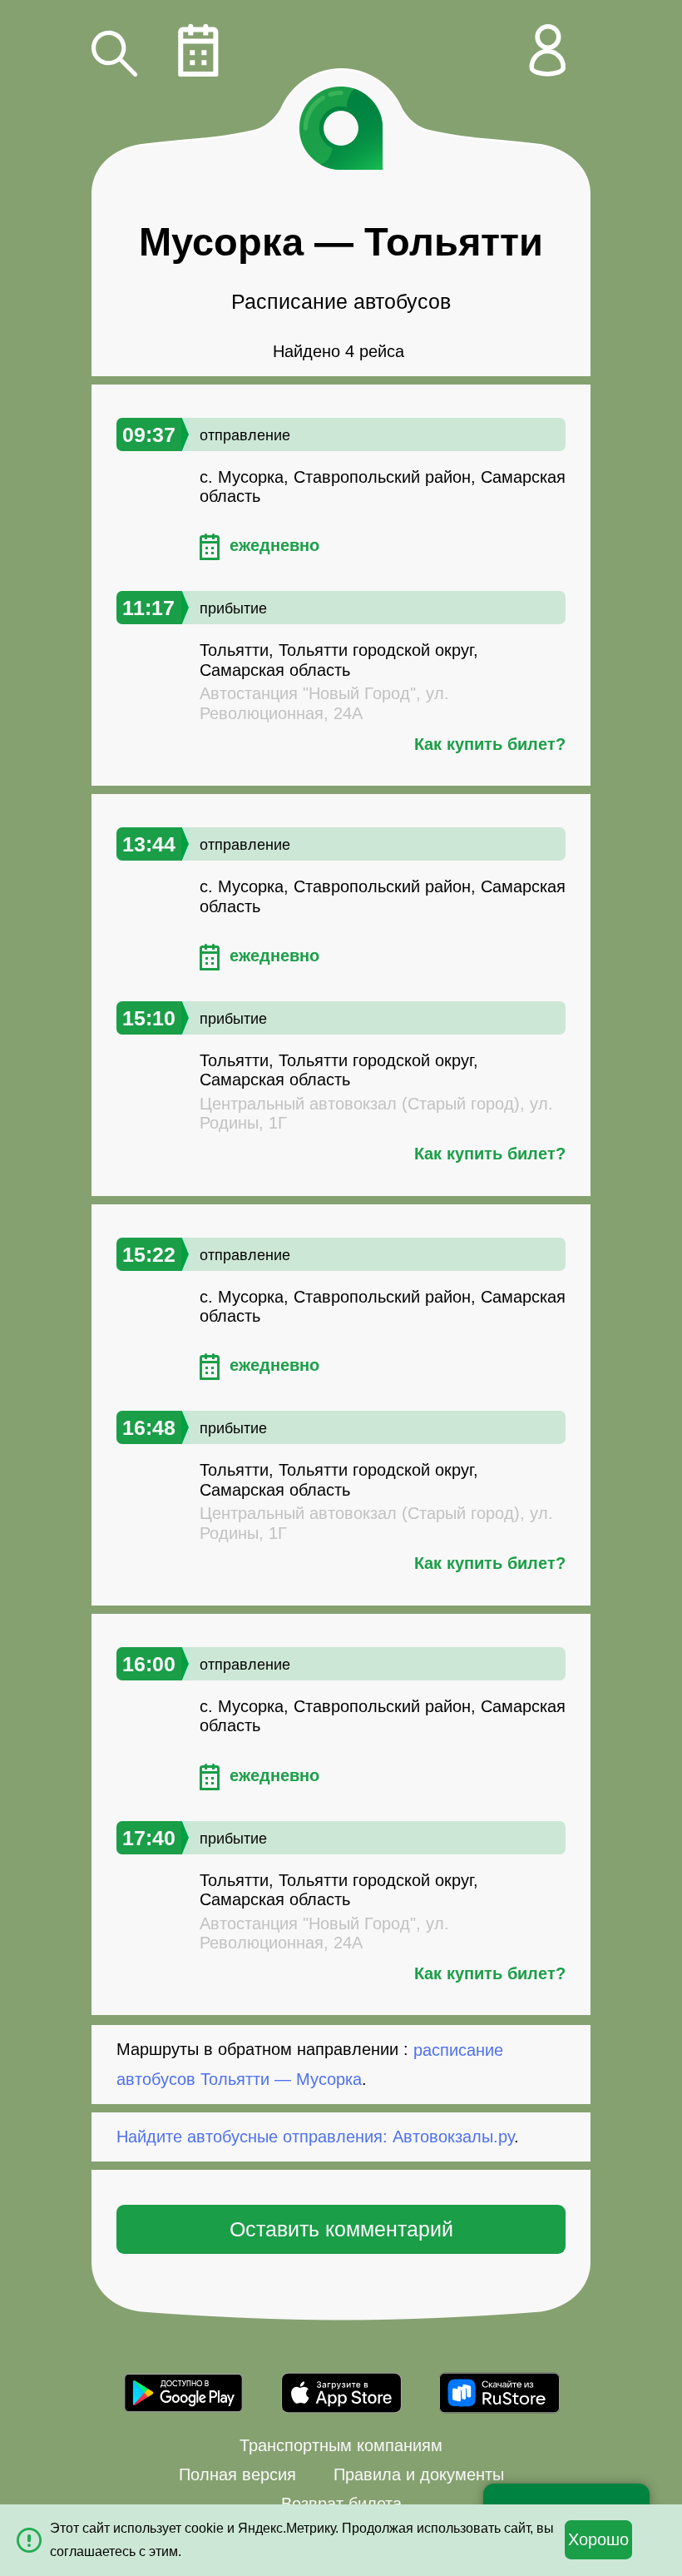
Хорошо (598, 2539)
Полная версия (237, 2474)
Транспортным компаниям (341, 2445)
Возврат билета (341, 2504)
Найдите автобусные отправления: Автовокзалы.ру (315, 2137)
